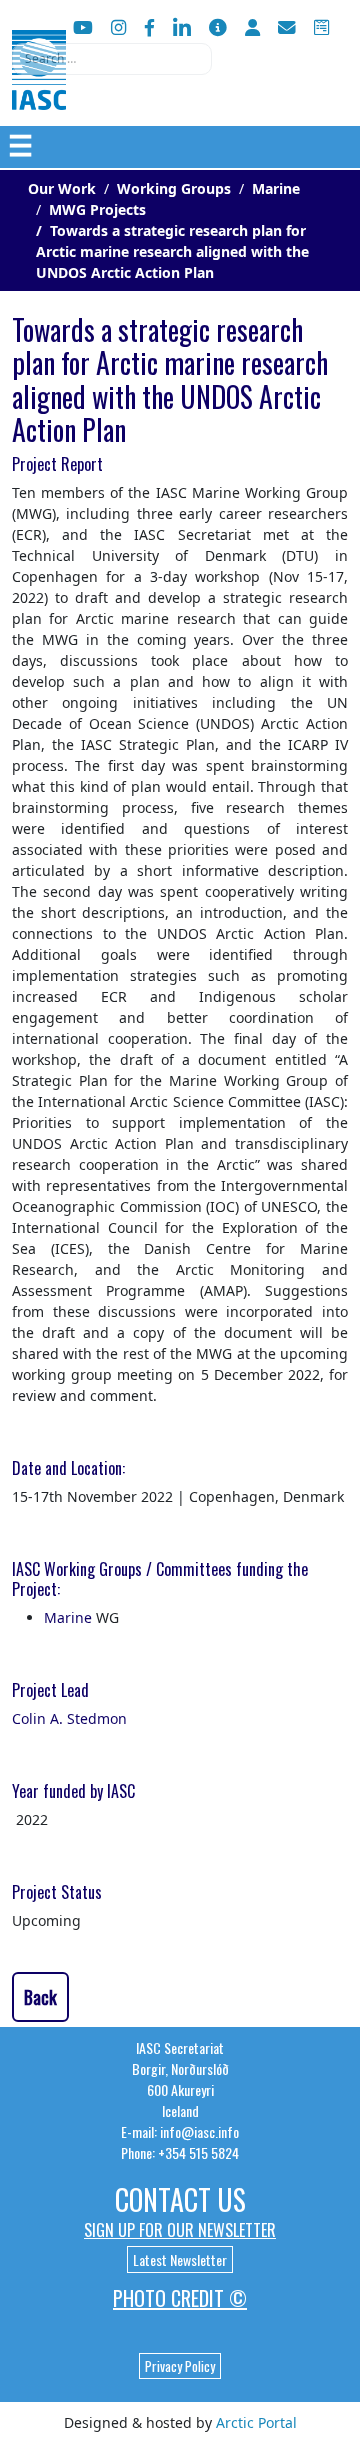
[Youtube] (83, 27)
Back (40, 1997)
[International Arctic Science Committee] (39, 90)
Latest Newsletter (180, 2259)
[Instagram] (118, 27)
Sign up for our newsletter (180, 2230)
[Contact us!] (287, 27)
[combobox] (112, 59)
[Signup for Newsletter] (218, 27)
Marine (68, 1617)
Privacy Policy (180, 2366)
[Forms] (321, 27)
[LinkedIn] (182, 27)
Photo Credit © (180, 2298)
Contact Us (180, 2199)
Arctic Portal (256, 2422)
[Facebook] (149, 27)
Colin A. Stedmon (69, 1718)
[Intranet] (252, 27)
